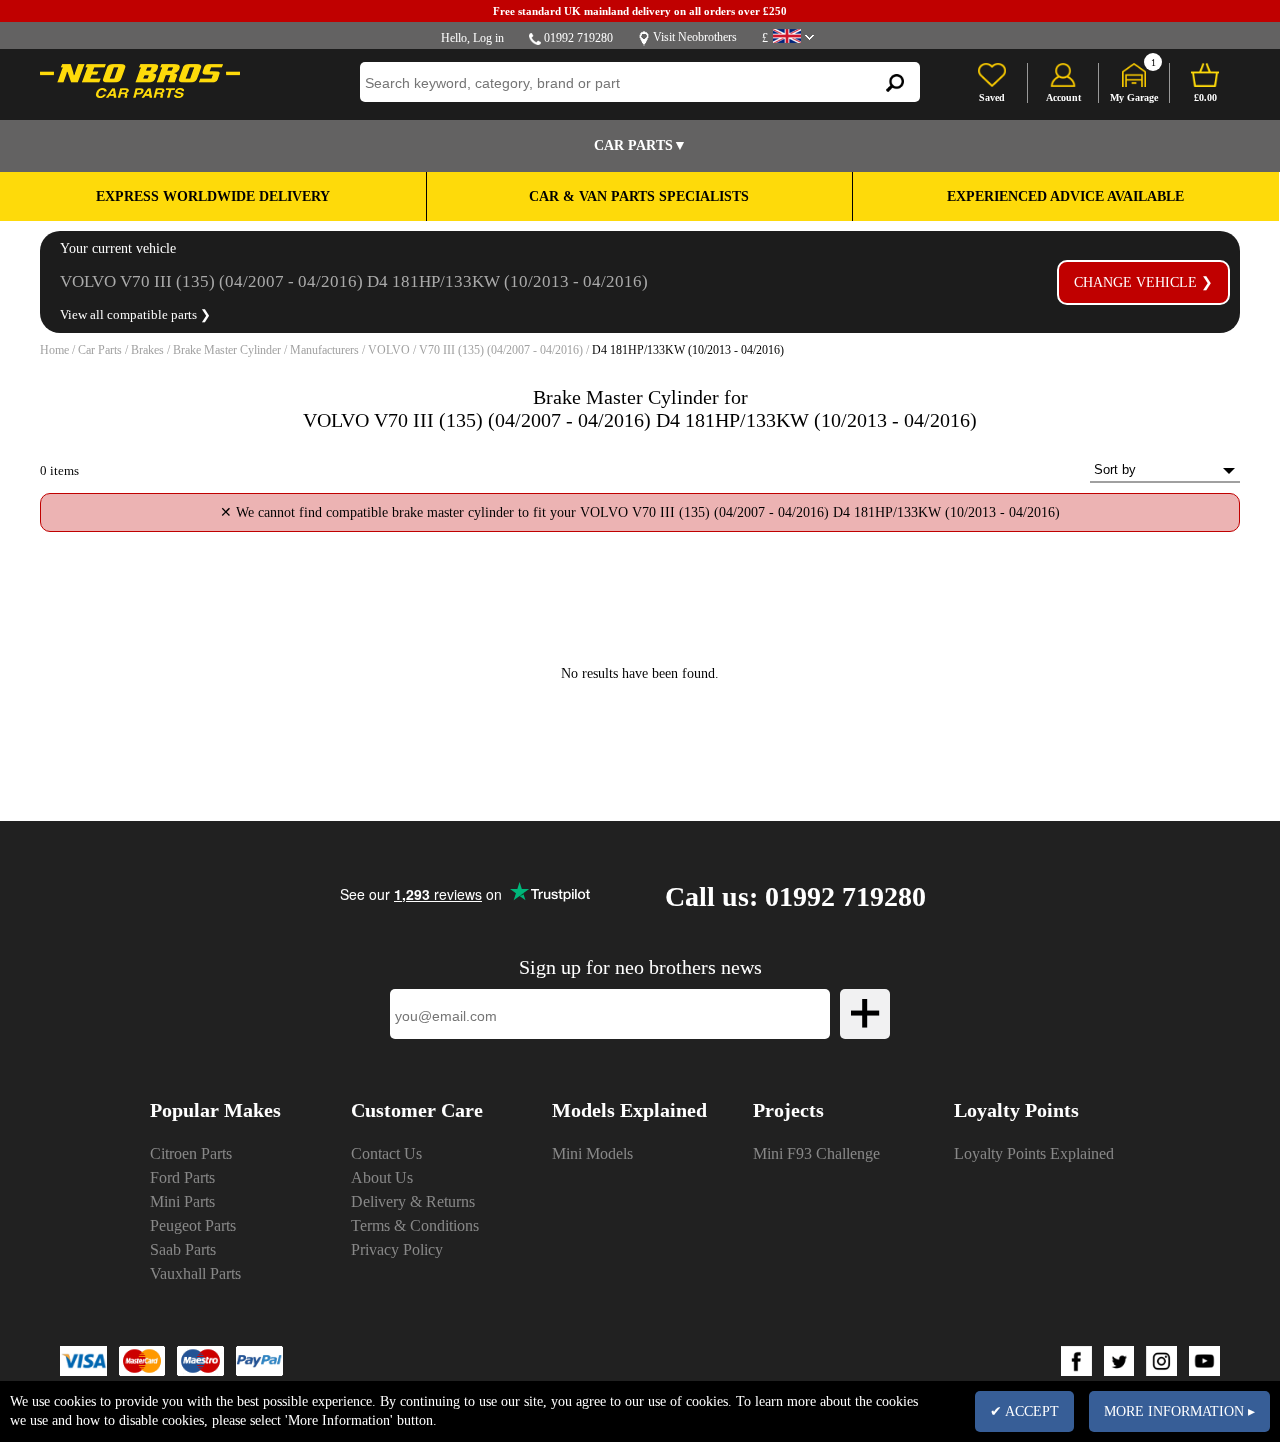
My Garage (1134, 97)
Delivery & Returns (413, 1201)
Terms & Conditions (415, 1225)
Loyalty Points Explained (1034, 1153)
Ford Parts (182, 1177)
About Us (382, 1177)
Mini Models (592, 1153)
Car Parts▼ (640, 145)
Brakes (147, 350)
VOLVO (389, 350)
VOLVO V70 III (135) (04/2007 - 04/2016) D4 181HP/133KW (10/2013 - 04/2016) (354, 281)
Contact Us (386, 1153)
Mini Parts (182, 1201)
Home (54, 350)
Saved (992, 97)
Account (1063, 97)
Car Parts (100, 350)
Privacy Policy (397, 1249)
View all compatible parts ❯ (135, 314)
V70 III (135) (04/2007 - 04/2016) (501, 350)
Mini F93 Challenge (816, 1153)
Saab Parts (183, 1249)
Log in (488, 38)
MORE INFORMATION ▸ (1179, 1411)
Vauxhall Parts (195, 1273)
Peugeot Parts (193, 1225)
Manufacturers (324, 350)
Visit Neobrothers (695, 37)
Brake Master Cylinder (227, 350)
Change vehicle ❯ (1143, 282)
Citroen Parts (191, 1153)
